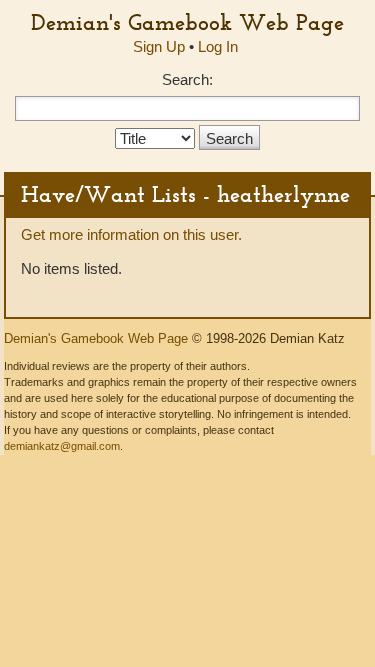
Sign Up (159, 46)
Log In (218, 46)
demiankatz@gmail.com (62, 446)
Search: (187, 79)
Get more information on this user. (131, 234)
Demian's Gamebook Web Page (187, 22)
